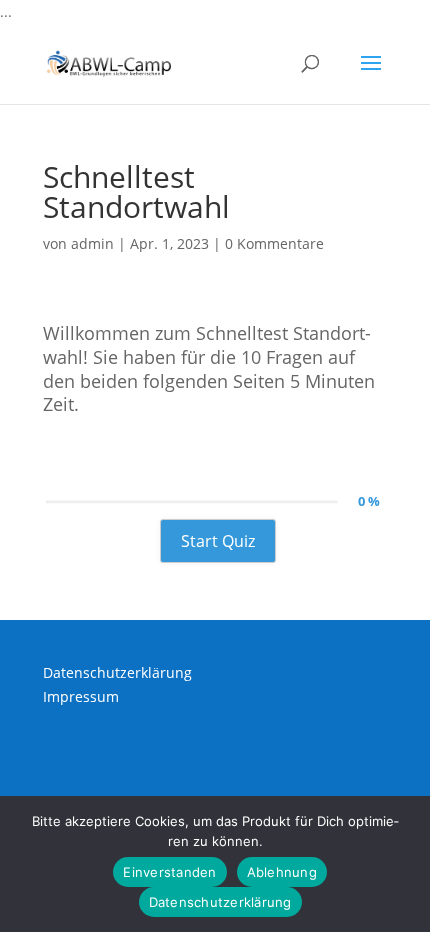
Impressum (81, 696)
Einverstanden (169, 872)
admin (92, 243)
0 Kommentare (274, 243)
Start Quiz (218, 541)
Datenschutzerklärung (117, 672)
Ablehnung (282, 872)
